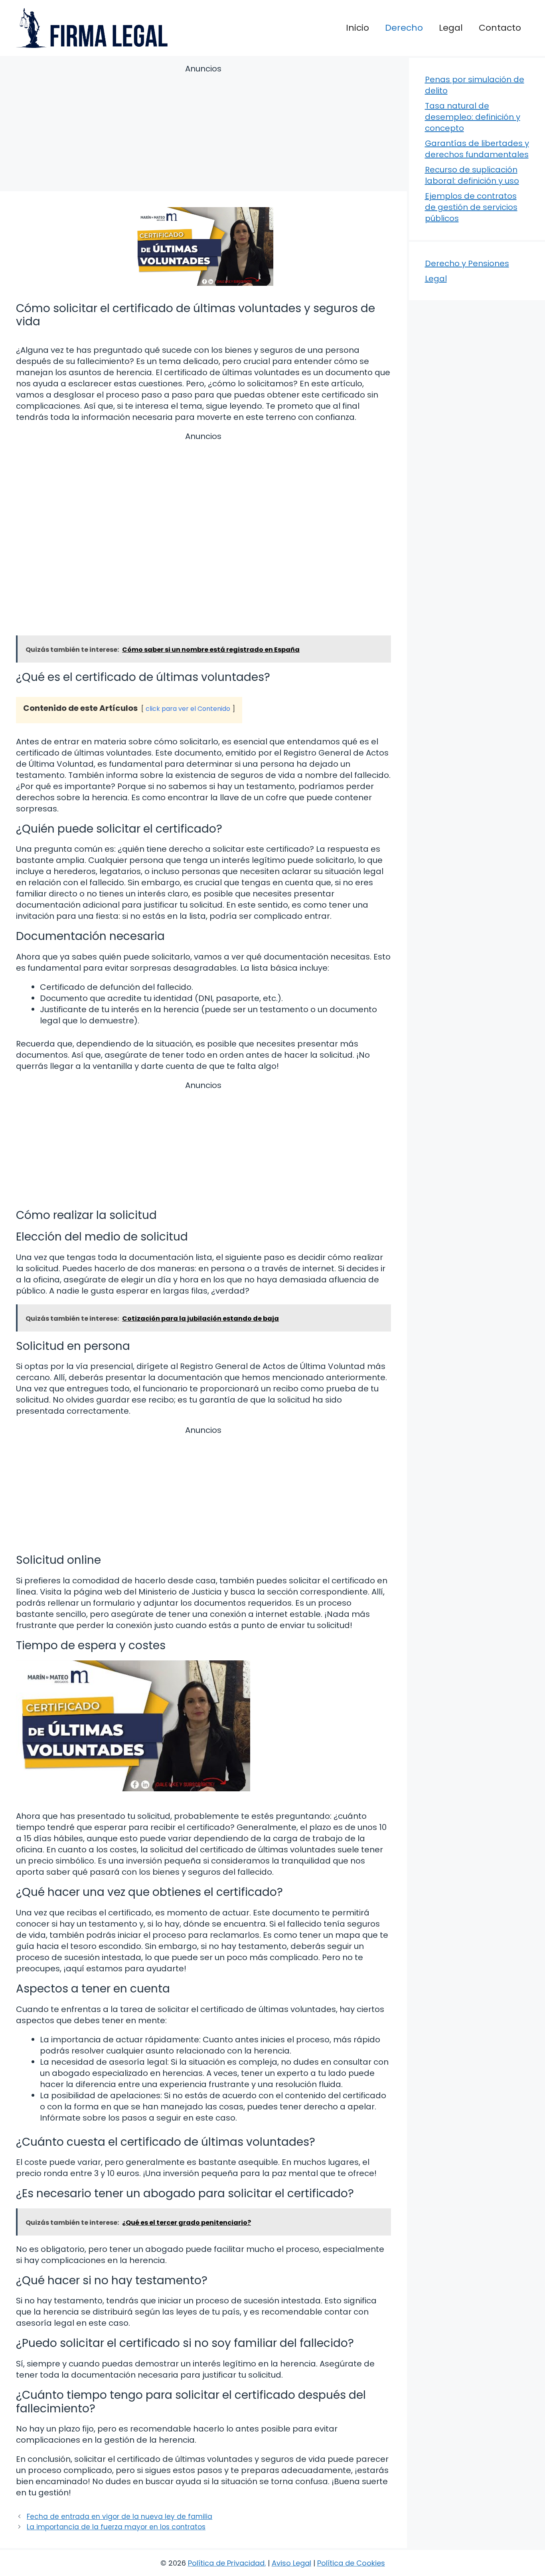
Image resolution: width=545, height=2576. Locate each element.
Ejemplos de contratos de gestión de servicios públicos (471, 207)
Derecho (404, 28)
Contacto (500, 28)
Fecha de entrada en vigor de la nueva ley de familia (119, 2517)
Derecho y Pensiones (467, 263)
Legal (451, 28)
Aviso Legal (291, 2563)
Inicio (357, 28)
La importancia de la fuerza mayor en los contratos (116, 2527)
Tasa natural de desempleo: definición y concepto (473, 117)
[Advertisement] (203, 129)
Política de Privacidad (226, 2563)
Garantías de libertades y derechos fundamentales (477, 149)
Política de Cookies (351, 2563)
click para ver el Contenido (188, 709)
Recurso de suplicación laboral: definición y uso (472, 175)
